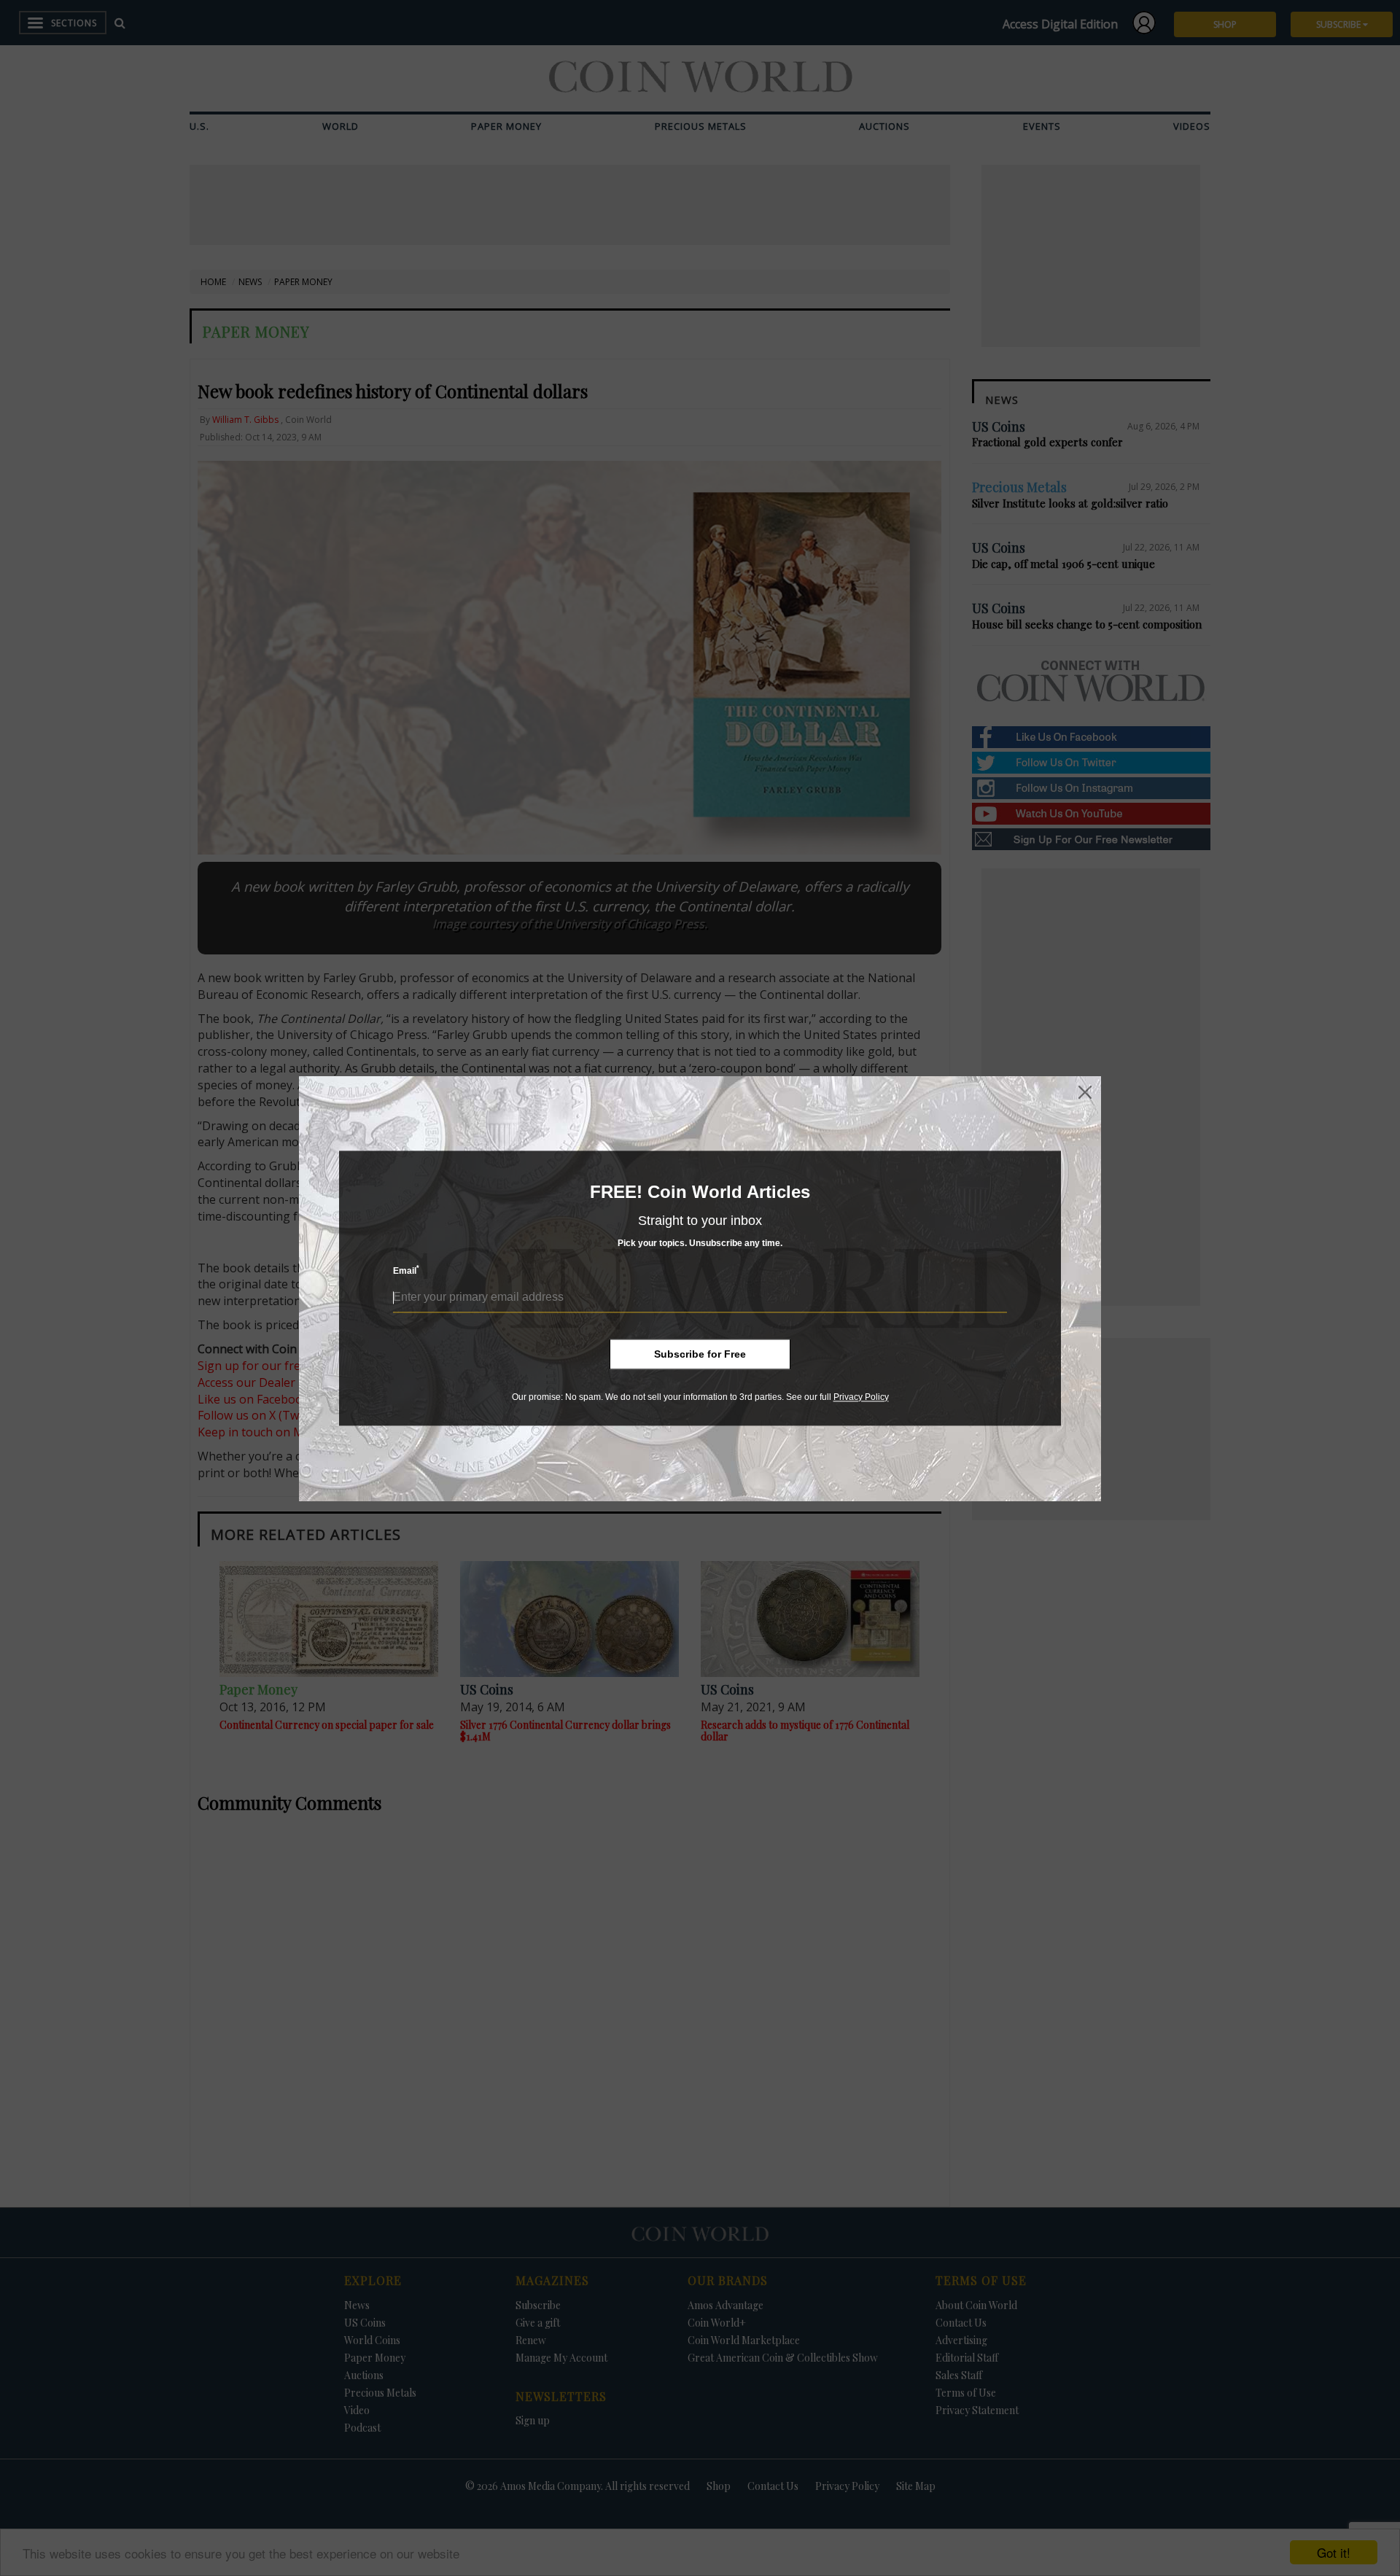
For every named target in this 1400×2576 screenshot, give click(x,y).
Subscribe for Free (700, 1354)
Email (406, 1271)
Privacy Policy (861, 1397)
